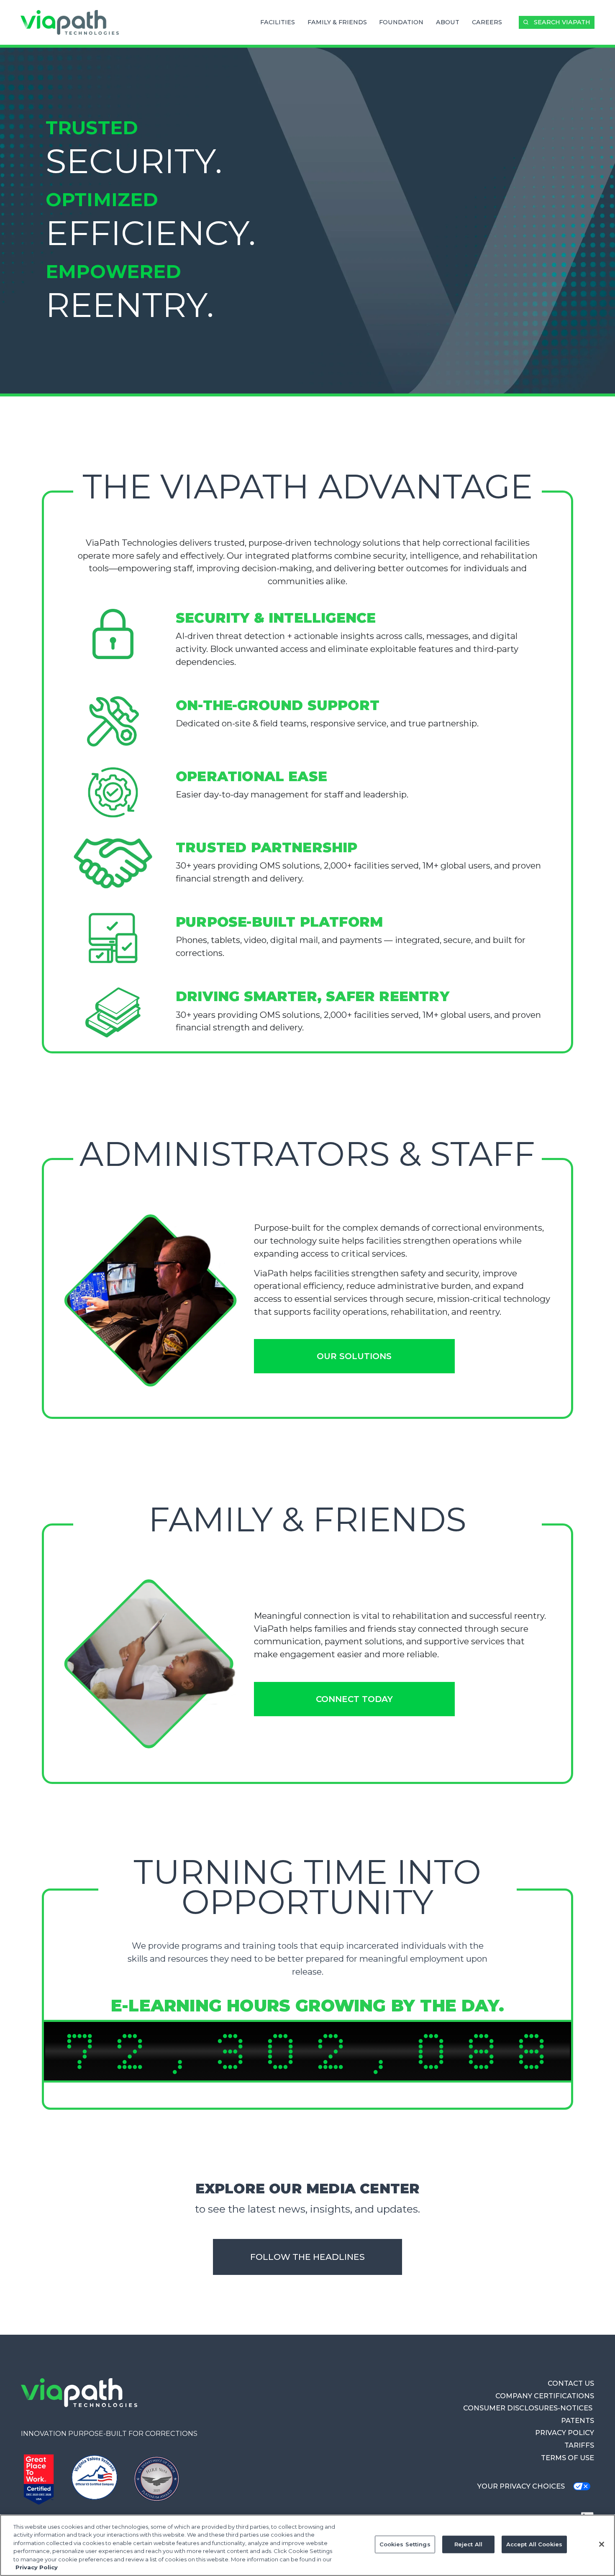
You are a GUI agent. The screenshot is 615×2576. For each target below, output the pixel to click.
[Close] (602, 2544)
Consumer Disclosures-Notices (529, 2408)
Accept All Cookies (534, 2544)
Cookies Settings (405, 2544)
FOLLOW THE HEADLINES (307, 2257)
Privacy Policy (565, 2433)
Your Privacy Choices (521, 2486)
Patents (578, 2420)
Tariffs (579, 2445)
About (448, 22)
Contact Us (571, 2383)
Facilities (278, 22)
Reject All (468, 2544)
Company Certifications (545, 2396)
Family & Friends (337, 22)
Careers (487, 22)
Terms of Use (568, 2458)
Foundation (401, 22)
